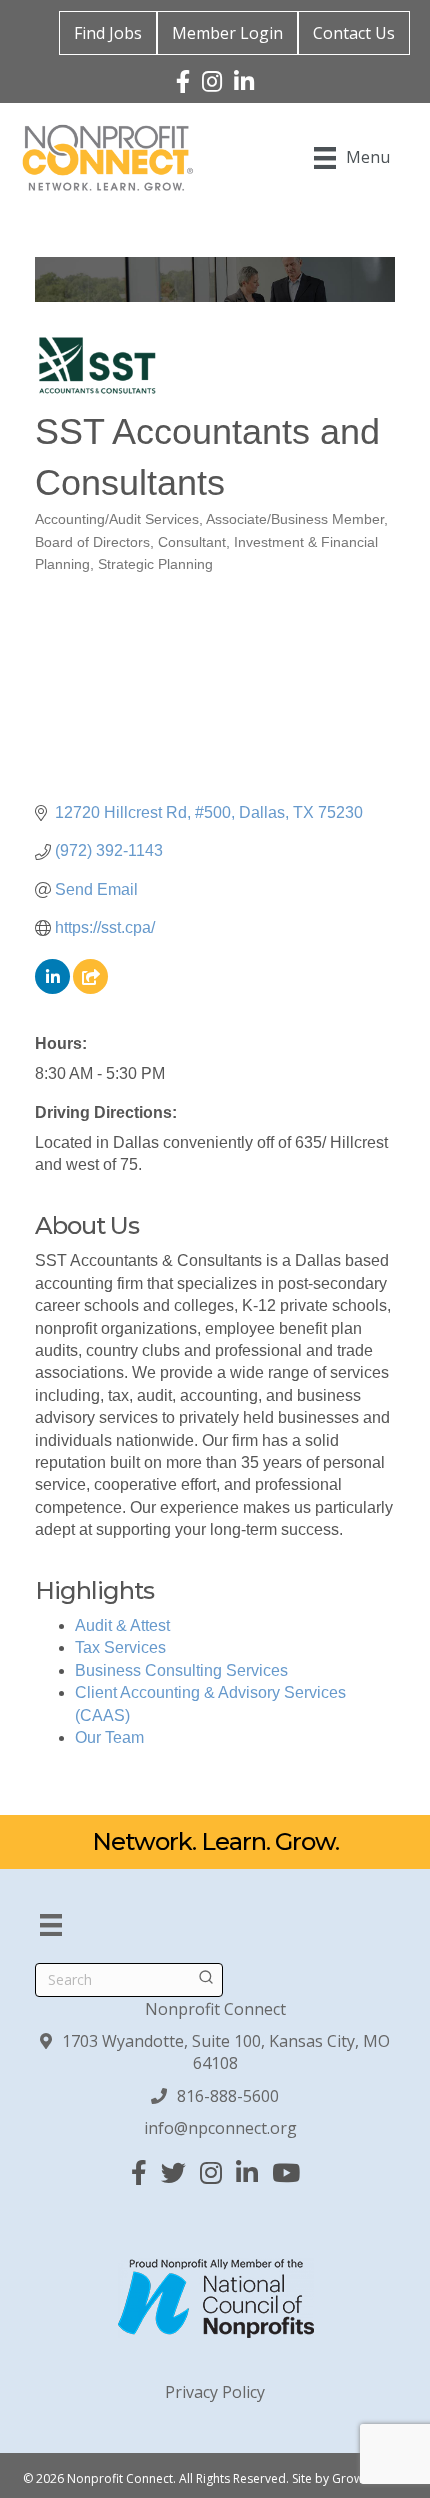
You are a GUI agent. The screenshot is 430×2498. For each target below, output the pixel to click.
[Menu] (51, 1925)
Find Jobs (108, 33)
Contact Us (354, 33)
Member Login (227, 33)
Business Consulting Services (181, 1670)
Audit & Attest (122, 1625)
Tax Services (120, 1647)
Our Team (109, 1737)
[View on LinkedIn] (52, 988)
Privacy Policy (215, 2392)
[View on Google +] (90, 988)
